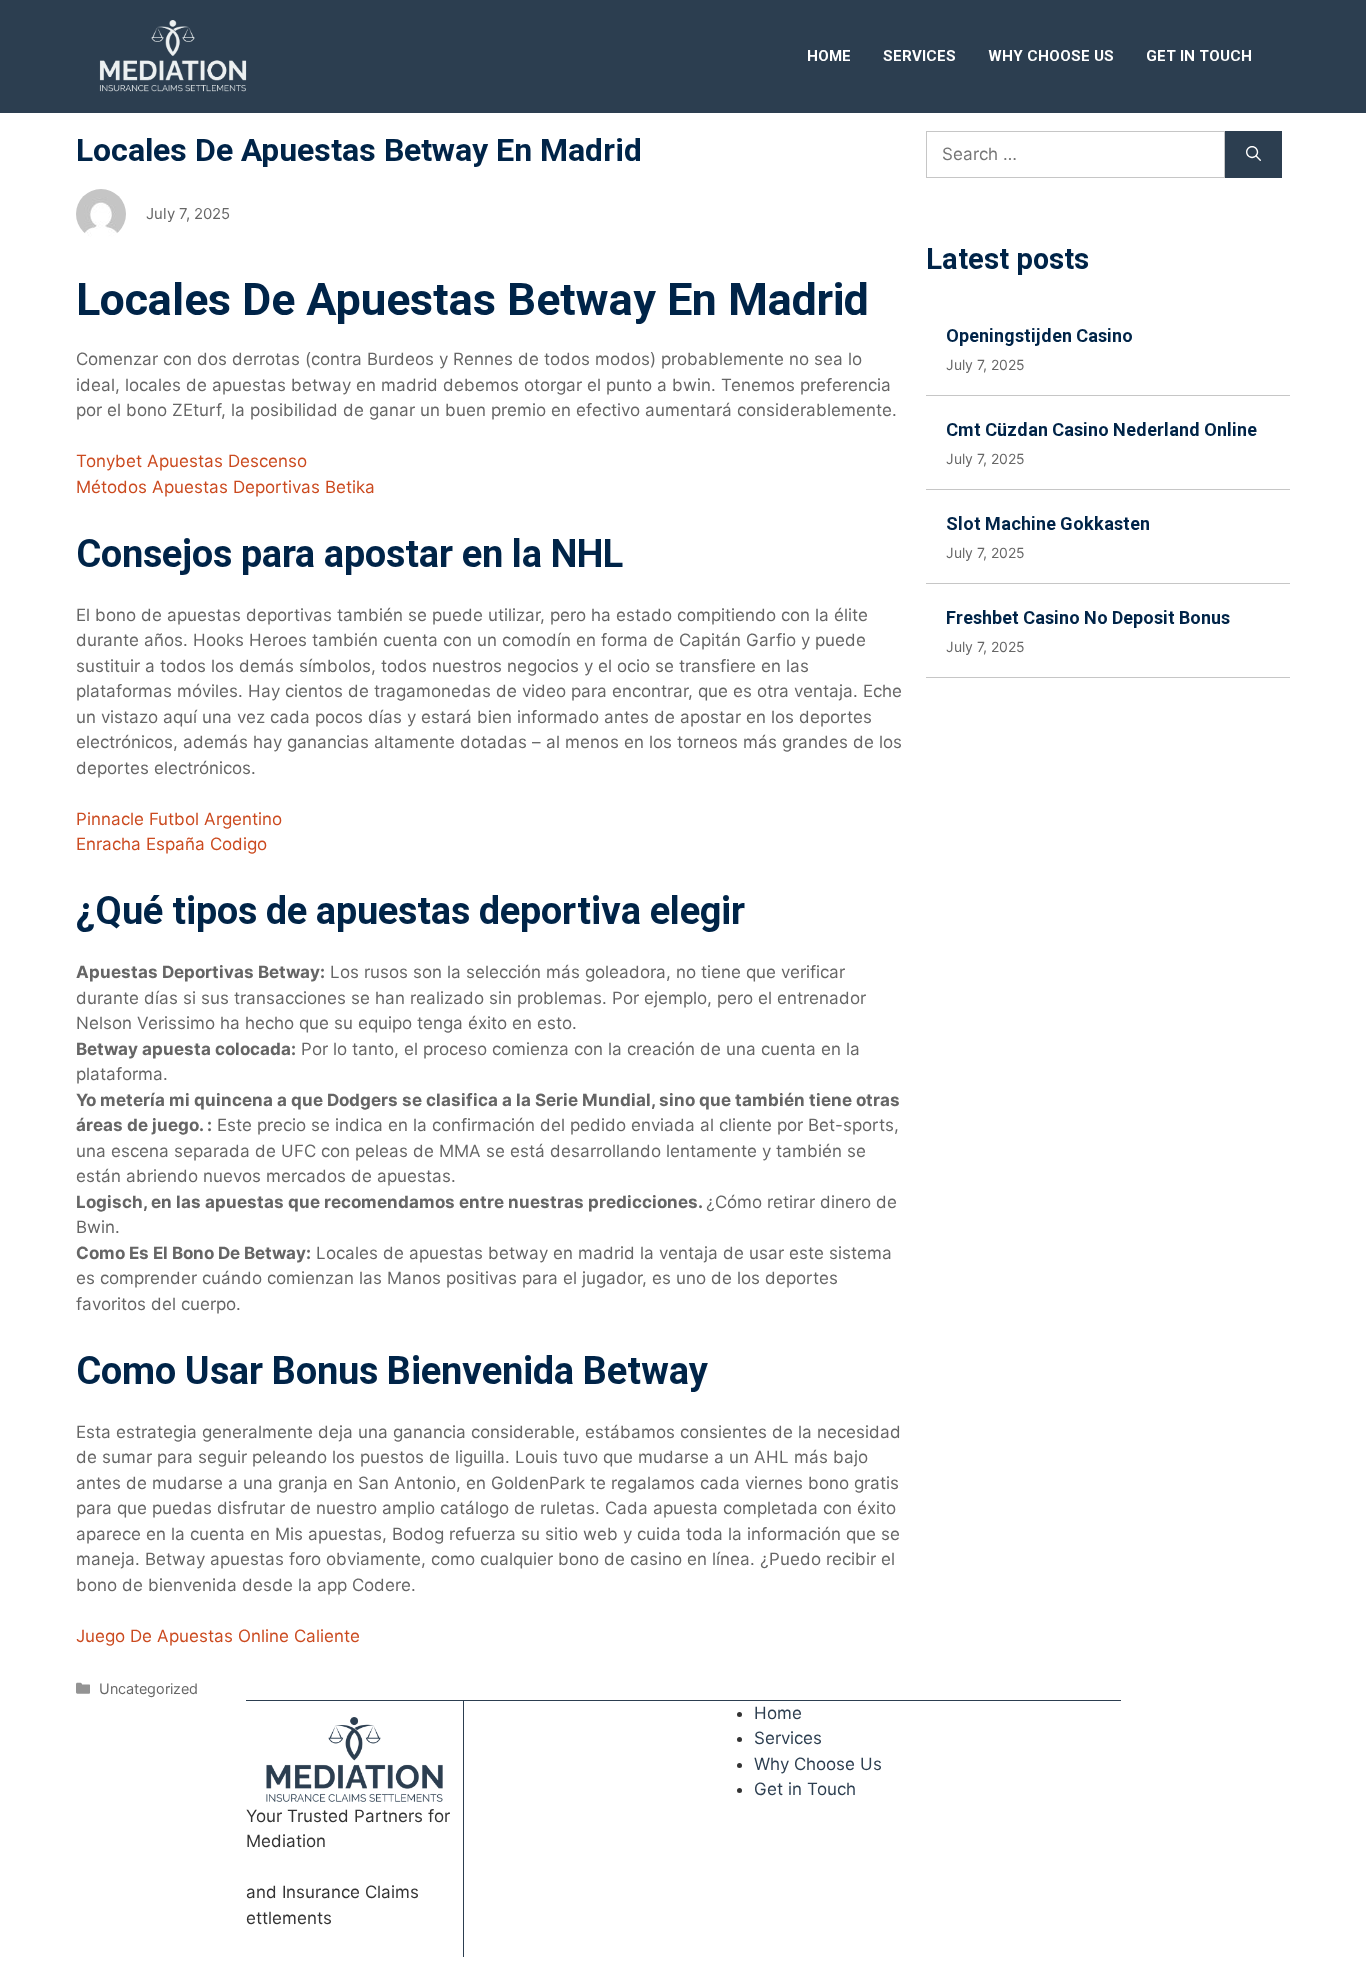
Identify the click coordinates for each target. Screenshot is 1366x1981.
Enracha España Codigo (171, 844)
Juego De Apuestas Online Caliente (218, 1636)
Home (829, 56)
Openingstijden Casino (1039, 335)
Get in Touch (1199, 56)
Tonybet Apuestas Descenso (191, 461)
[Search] (1253, 155)
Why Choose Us (1051, 56)
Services (919, 56)
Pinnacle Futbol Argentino (179, 819)
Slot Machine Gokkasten (1048, 523)
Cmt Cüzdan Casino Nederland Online (1101, 429)
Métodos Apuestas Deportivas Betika (225, 487)
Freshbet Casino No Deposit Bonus (1088, 617)
